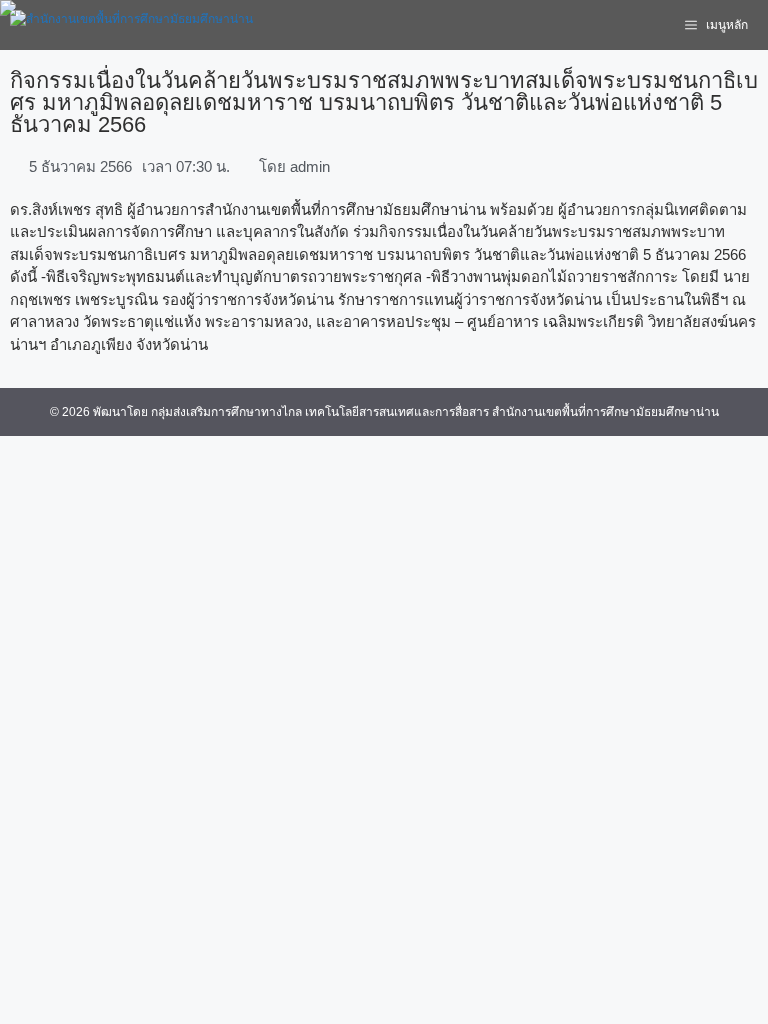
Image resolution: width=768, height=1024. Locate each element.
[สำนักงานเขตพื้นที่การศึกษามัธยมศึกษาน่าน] (131, 25)
